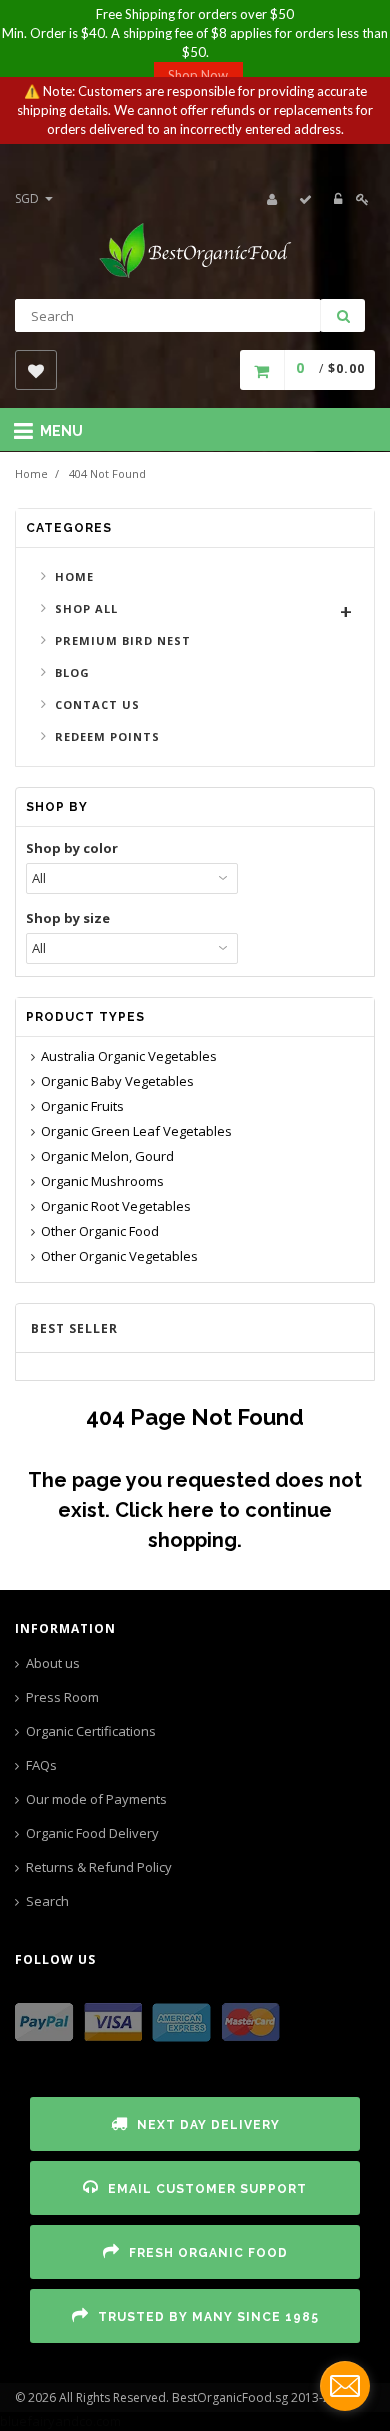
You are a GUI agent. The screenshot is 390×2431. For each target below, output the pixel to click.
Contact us (97, 704)
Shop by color (72, 848)
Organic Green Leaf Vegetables (136, 1131)
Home (31, 473)
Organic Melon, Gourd (107, 1156)
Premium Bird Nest (123, 640)
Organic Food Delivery (92, 1833)
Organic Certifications (91, 1731)
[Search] (342, 315)
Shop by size (68, 918)
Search (47, 1901)
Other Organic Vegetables (119, 1256)
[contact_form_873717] (345, 2386)
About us (53, 1663)
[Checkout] (306, 199)
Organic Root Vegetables (116, 1206)
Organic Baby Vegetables (117, 1081)
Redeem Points (107, 736)
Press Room (62, 1697)
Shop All (86, 608)
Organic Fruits (82, 1106)
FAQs (41, 1765)
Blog (72, 672)
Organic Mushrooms (102, 1181)
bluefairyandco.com (60, 2421)
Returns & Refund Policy (99, 1867)
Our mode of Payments (96, 1799)
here (191, 1510)
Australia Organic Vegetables (129, 1056)
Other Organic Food (100, 1231)
